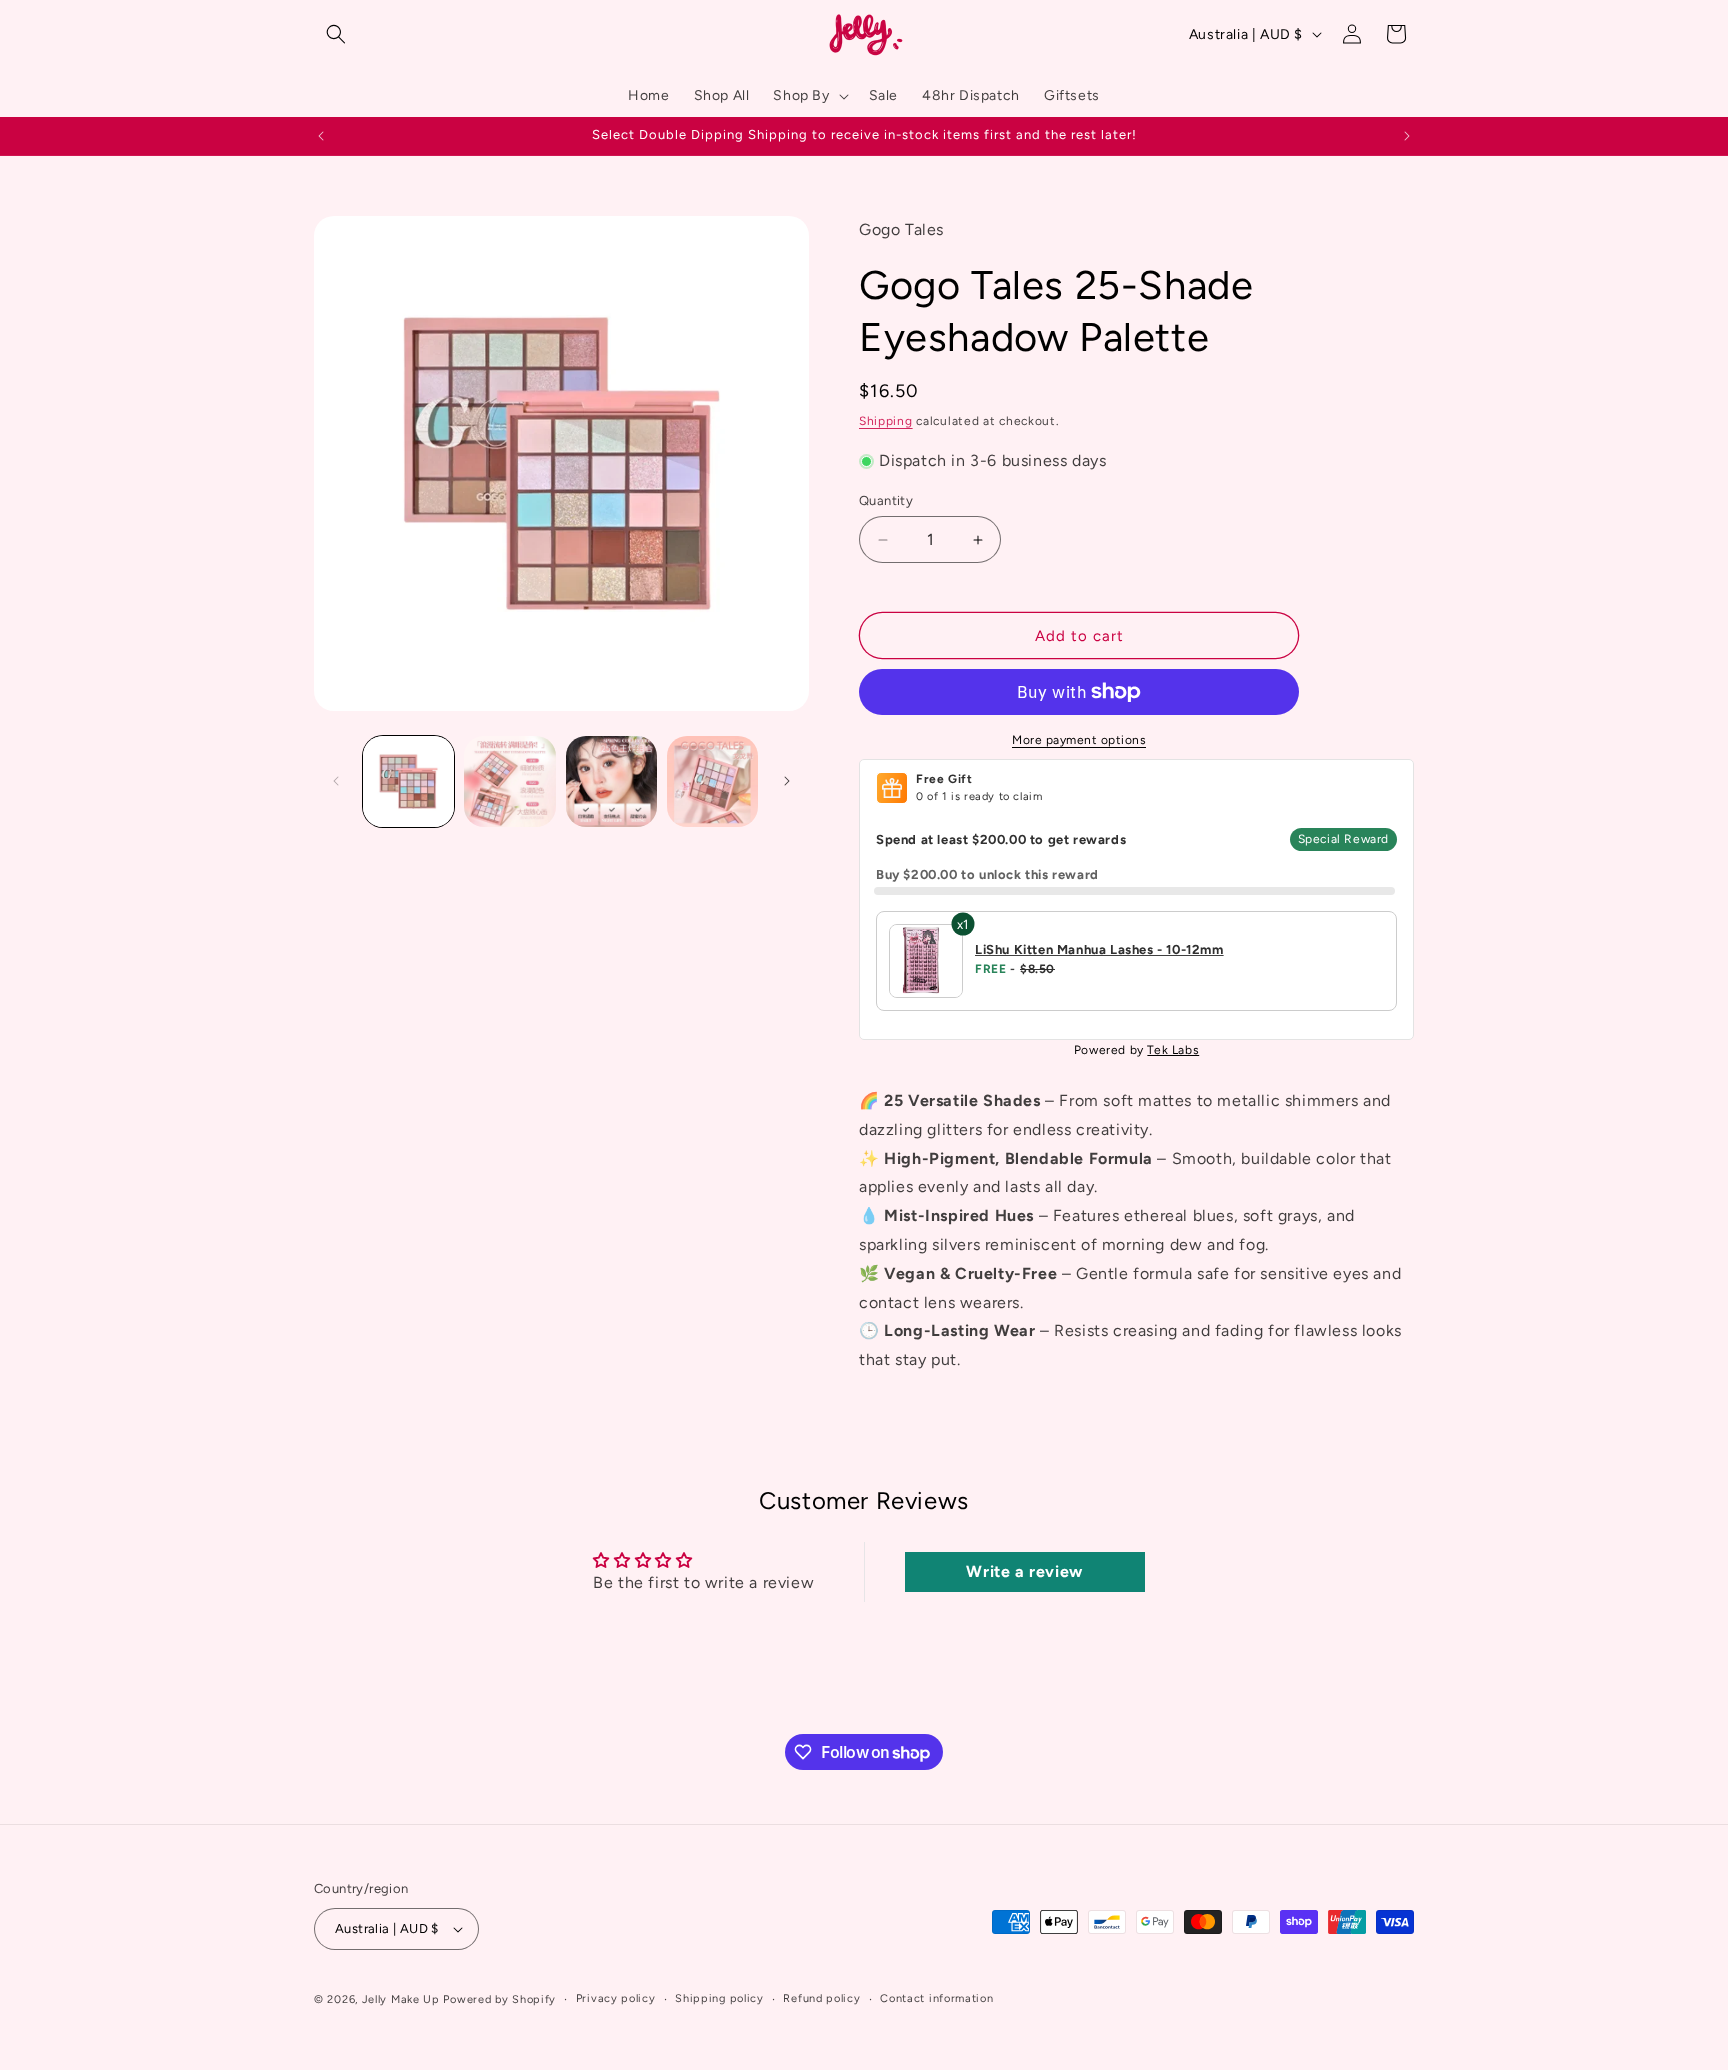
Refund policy (821, 1998)
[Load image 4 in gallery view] (712, 781)
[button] (336, 34)
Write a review (1024, 1571)
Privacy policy (616, 1998)
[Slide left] (336, 781)
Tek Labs (1173, 1050)
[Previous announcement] (321, 136)
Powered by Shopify (499, 1999)
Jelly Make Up (401, 1999)
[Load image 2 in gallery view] (509, 781)
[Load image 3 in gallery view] (611, 781)
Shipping (886, 421)
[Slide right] (787, 781)
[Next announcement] (1407, 136)
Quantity (886, 500)
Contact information (936, 1998)
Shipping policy (719, 1998)
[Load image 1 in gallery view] (408, 781)
